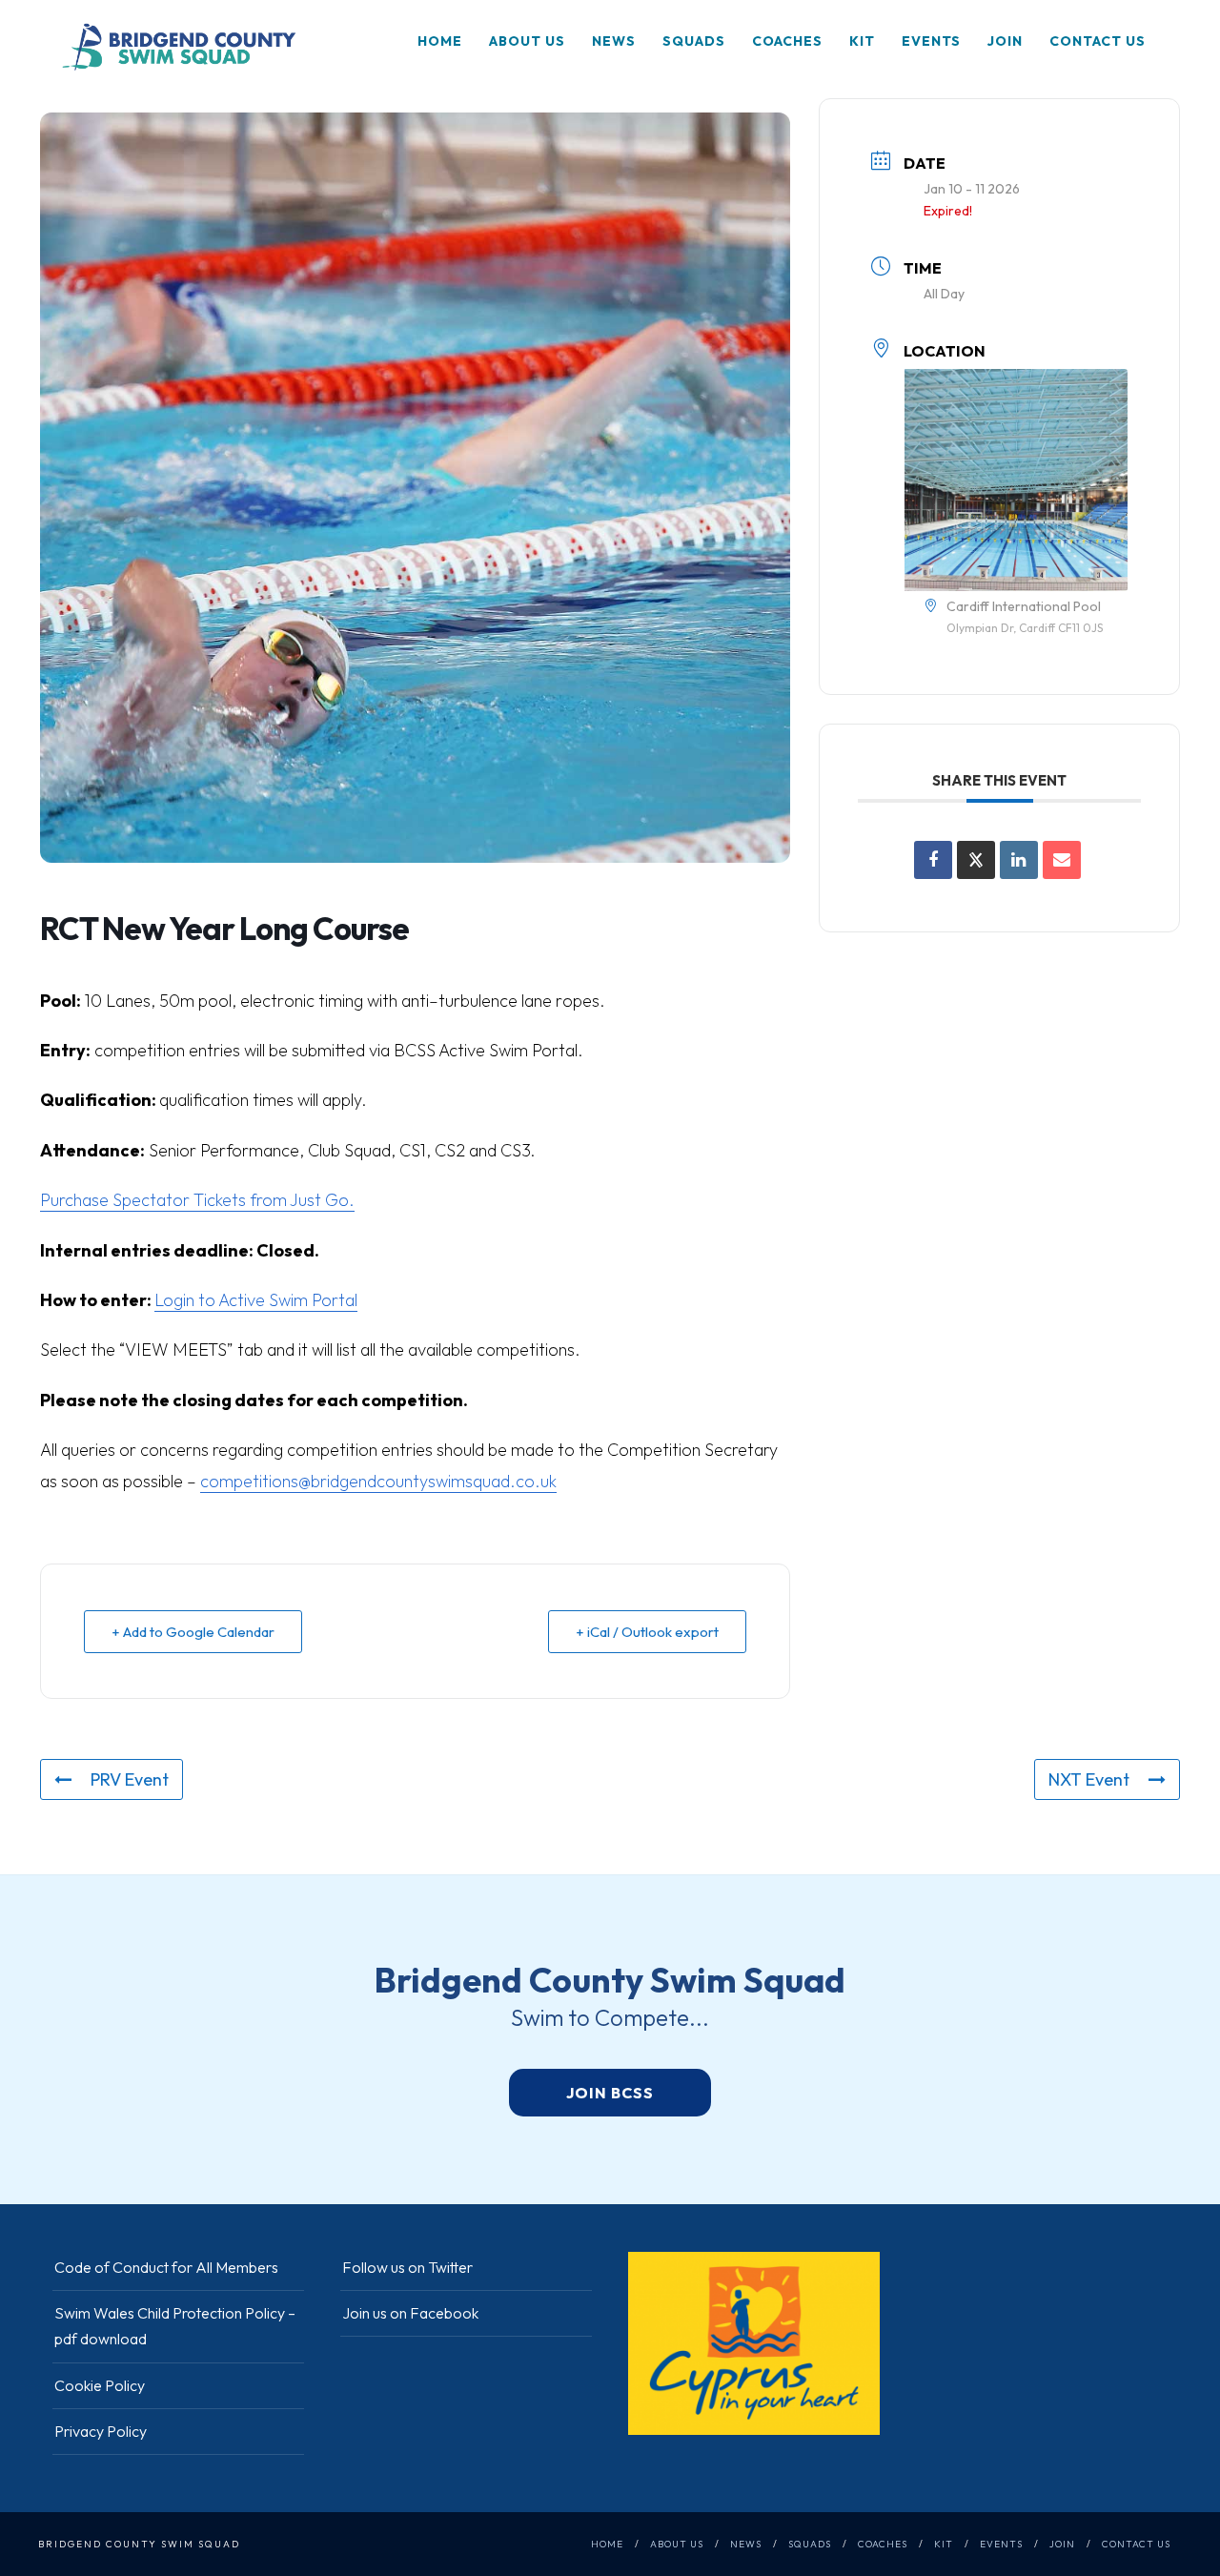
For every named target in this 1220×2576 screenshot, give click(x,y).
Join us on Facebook (410, 2313)
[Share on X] (976, 860)
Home (440, 41)
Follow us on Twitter (407, 2267)
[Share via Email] (1062, 860)
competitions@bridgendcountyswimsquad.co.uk (378, 1481)
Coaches (787, 41)
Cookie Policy (100, 2385)
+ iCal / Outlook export (647, 1632)
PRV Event (130, 1779)
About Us (527, 41)
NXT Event (1089, 1779)
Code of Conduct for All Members (166, 2267)
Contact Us (1098, 41)
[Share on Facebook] (933, 860)
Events (931, 41)
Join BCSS (610, 2093)
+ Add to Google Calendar (193, 1632)
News (614, 41)
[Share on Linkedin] (1019, 860)
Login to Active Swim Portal (256, 1300)
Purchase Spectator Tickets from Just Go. (197, 1200)
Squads (694, 41)
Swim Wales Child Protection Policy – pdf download (175, 2326)
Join (1005, 41)
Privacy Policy (101, 2431)
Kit (862, 41)
